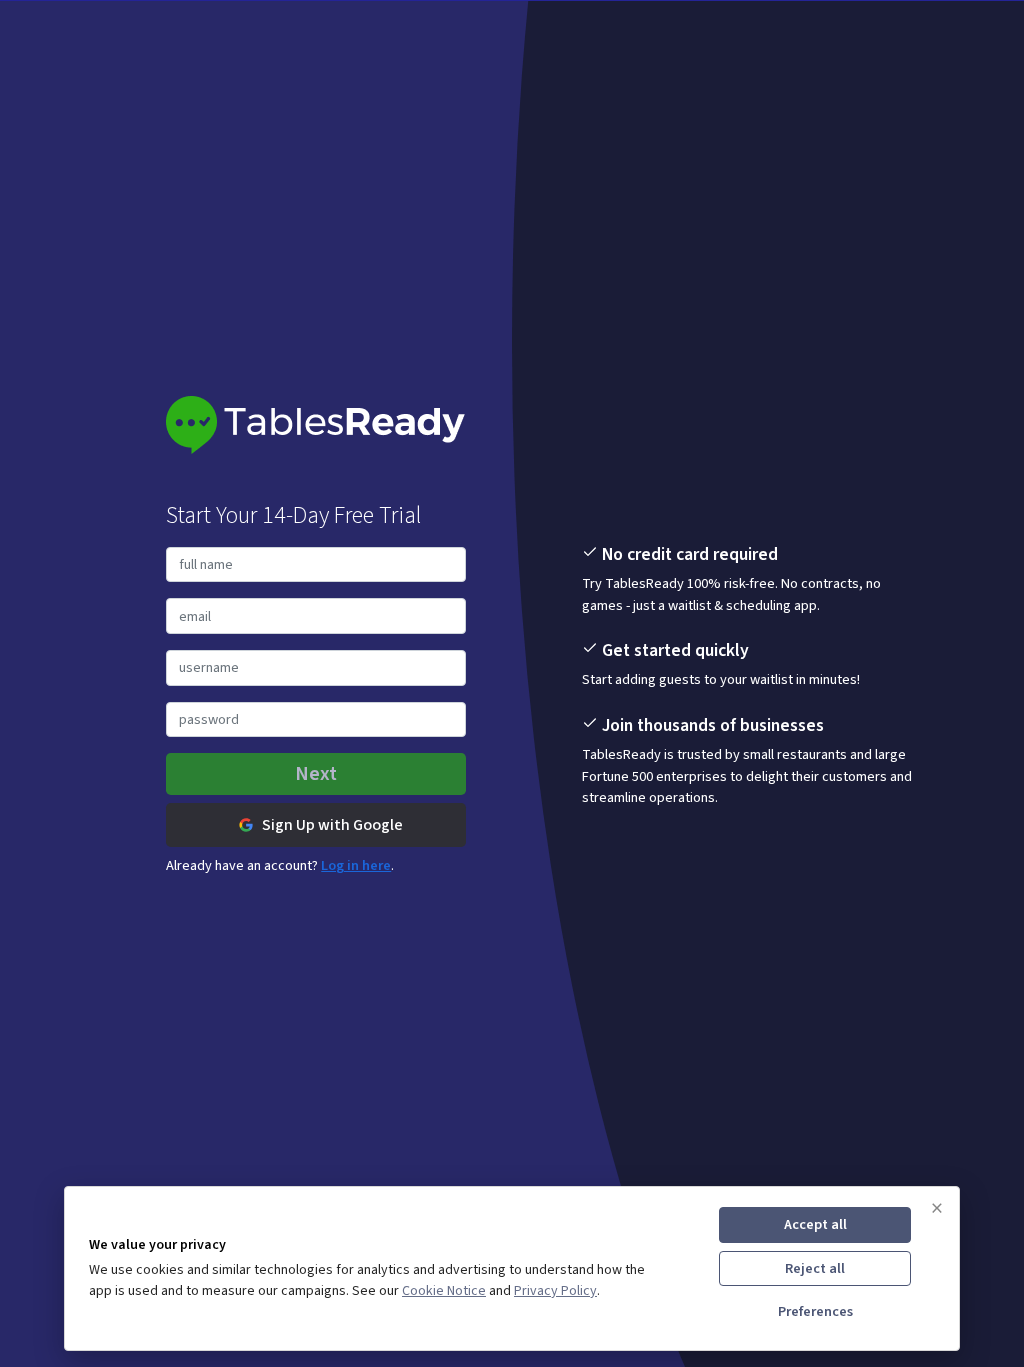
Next (316, 774)
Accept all (815, 1224)
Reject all (815, 1268)
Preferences (815, 1311)
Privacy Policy (555, 1291)
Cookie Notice (444, 1291)
